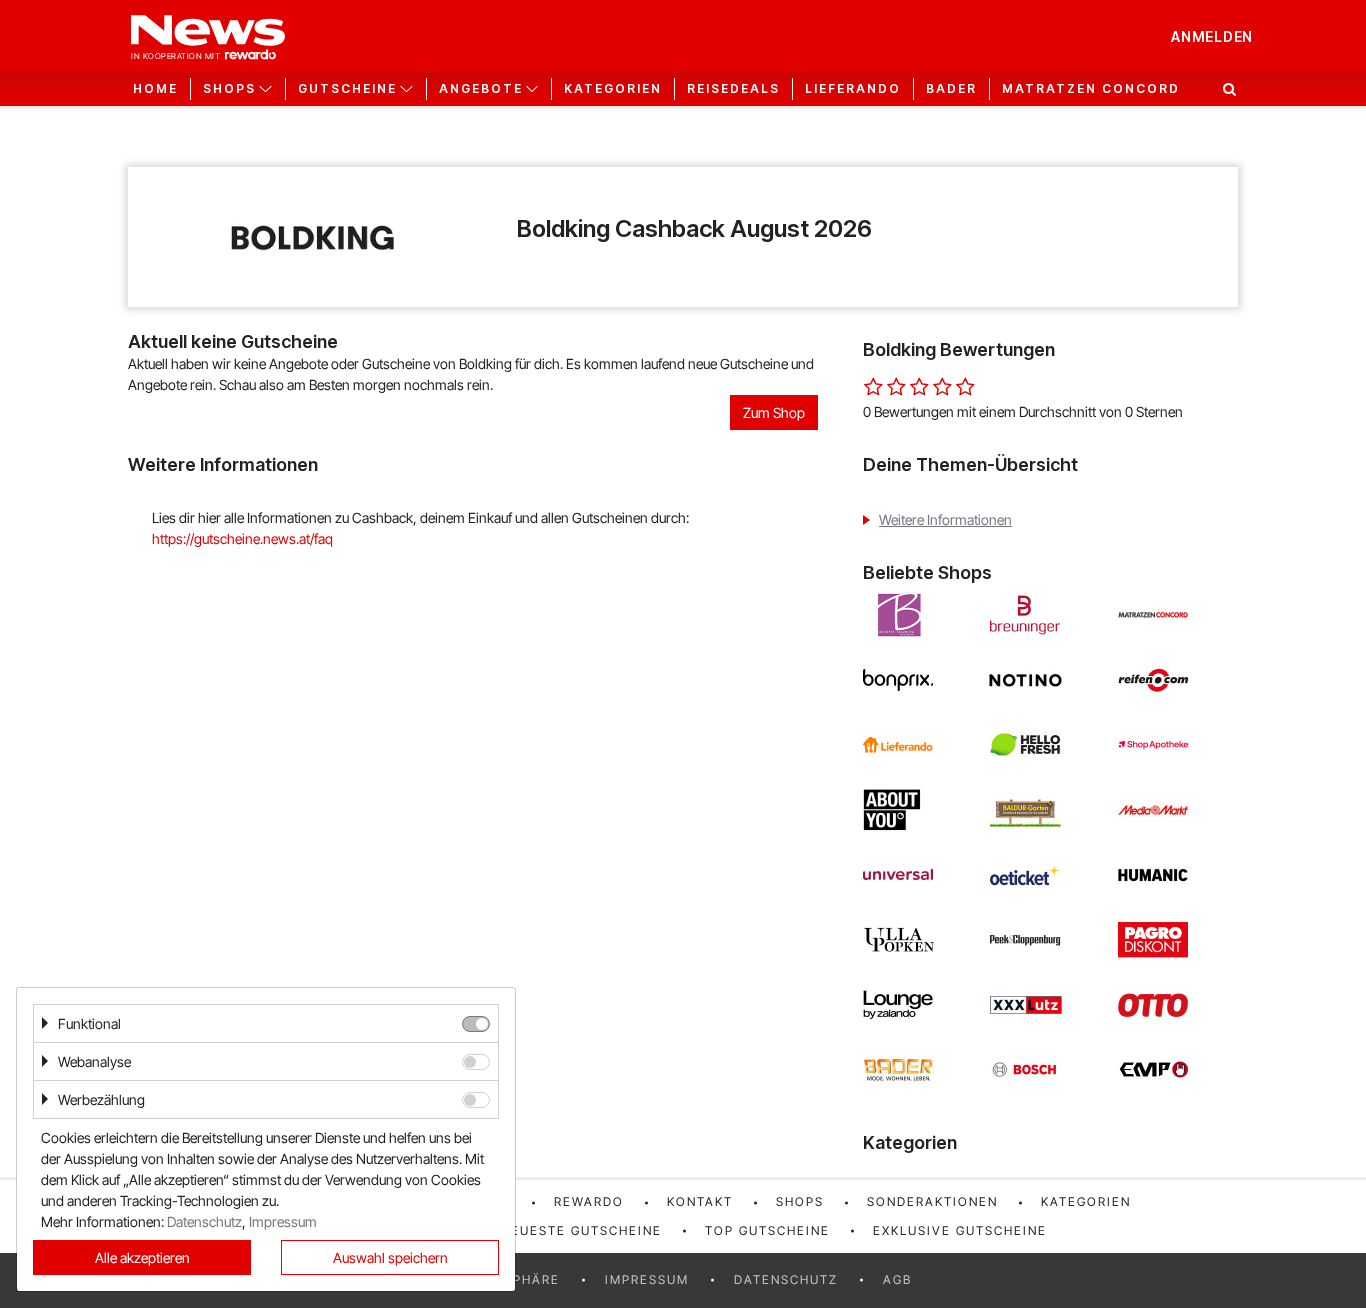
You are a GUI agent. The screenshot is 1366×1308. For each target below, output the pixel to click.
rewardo (589, 1201)
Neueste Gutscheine (581, 1230)
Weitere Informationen (945, 519)
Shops (800, 1201)
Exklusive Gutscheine (960, 1230)
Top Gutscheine (767, 1230)
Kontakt (700, 1201)
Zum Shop (774, 412)
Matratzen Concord (1091, 89)
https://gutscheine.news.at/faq (242, 538)
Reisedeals (733, 89)
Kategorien (613, 89)
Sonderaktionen (932, 1201)
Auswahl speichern (390, 1257)
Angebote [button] (481, 89)
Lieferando (853, 89)
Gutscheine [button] (347, 89)
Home (155, 89)
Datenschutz (786, 1279)
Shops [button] (229, 89)
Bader (951, 89)
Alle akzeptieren (142, 1257)
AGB (897, 1279)
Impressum (647, 1279)
